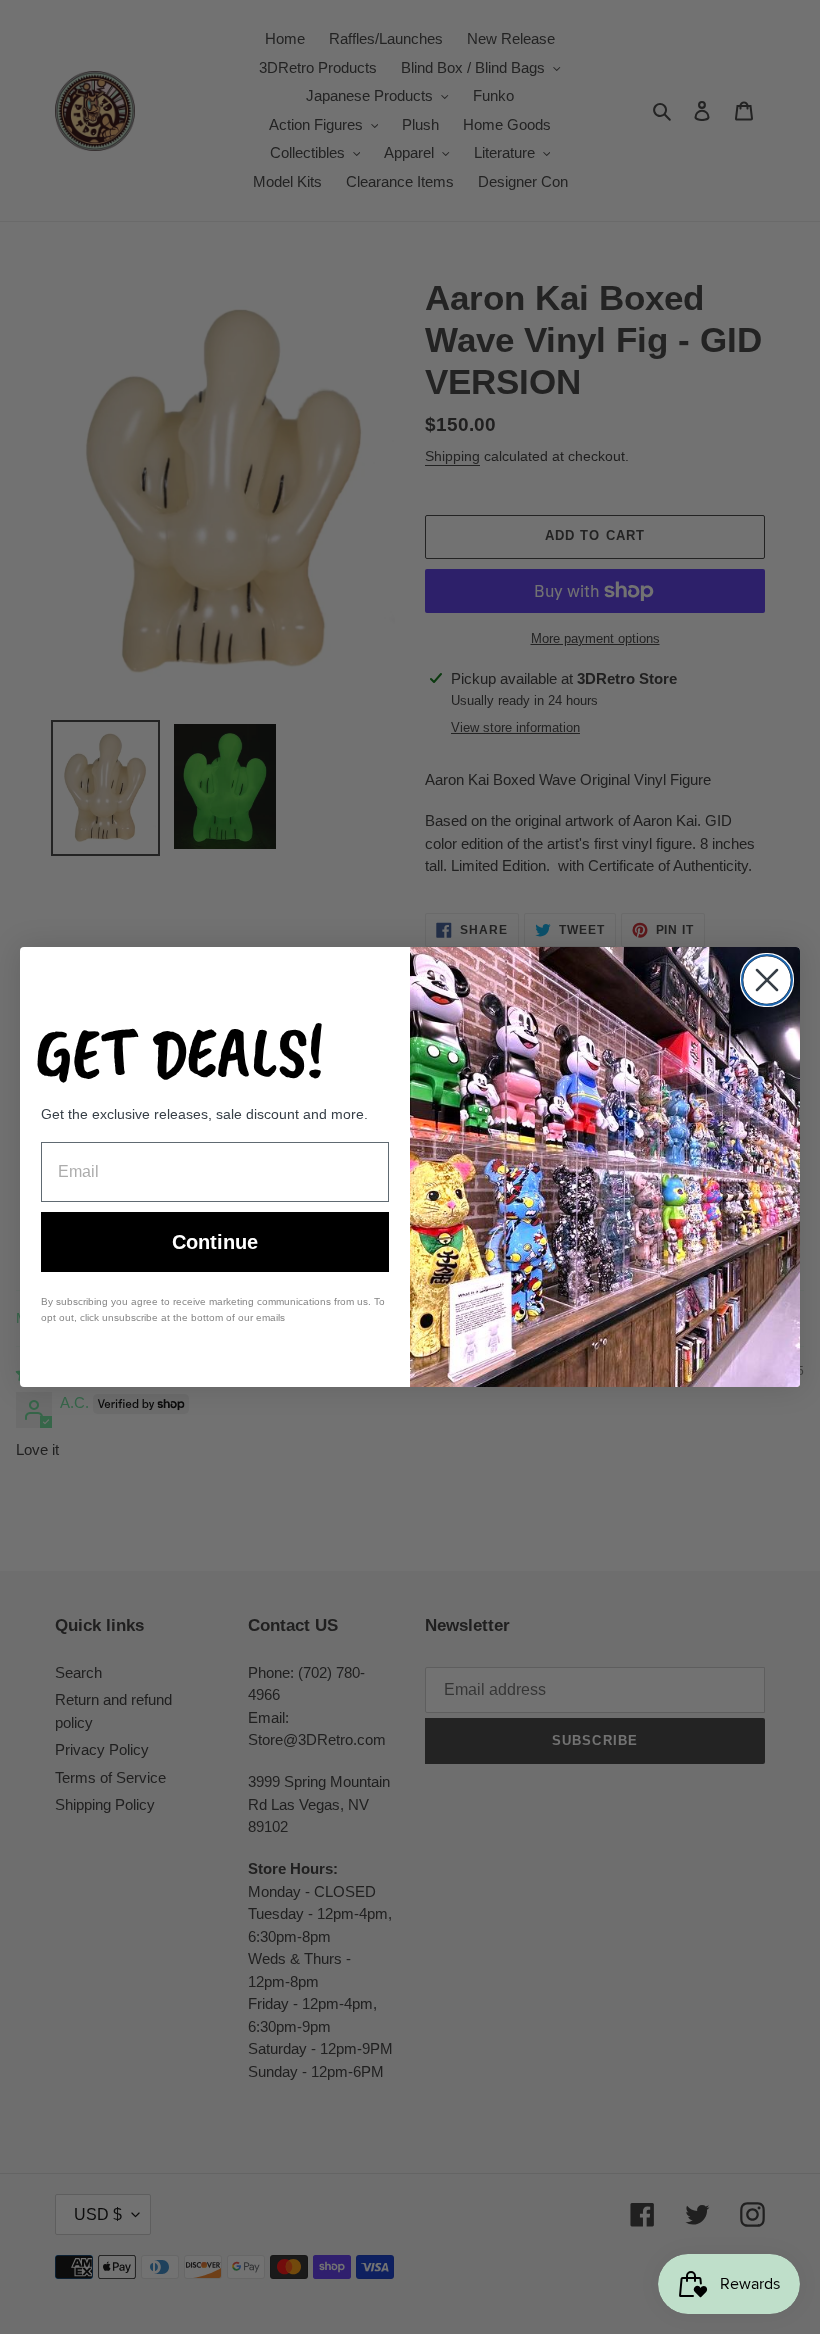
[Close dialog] (767, 980)
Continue (215, 1242)
